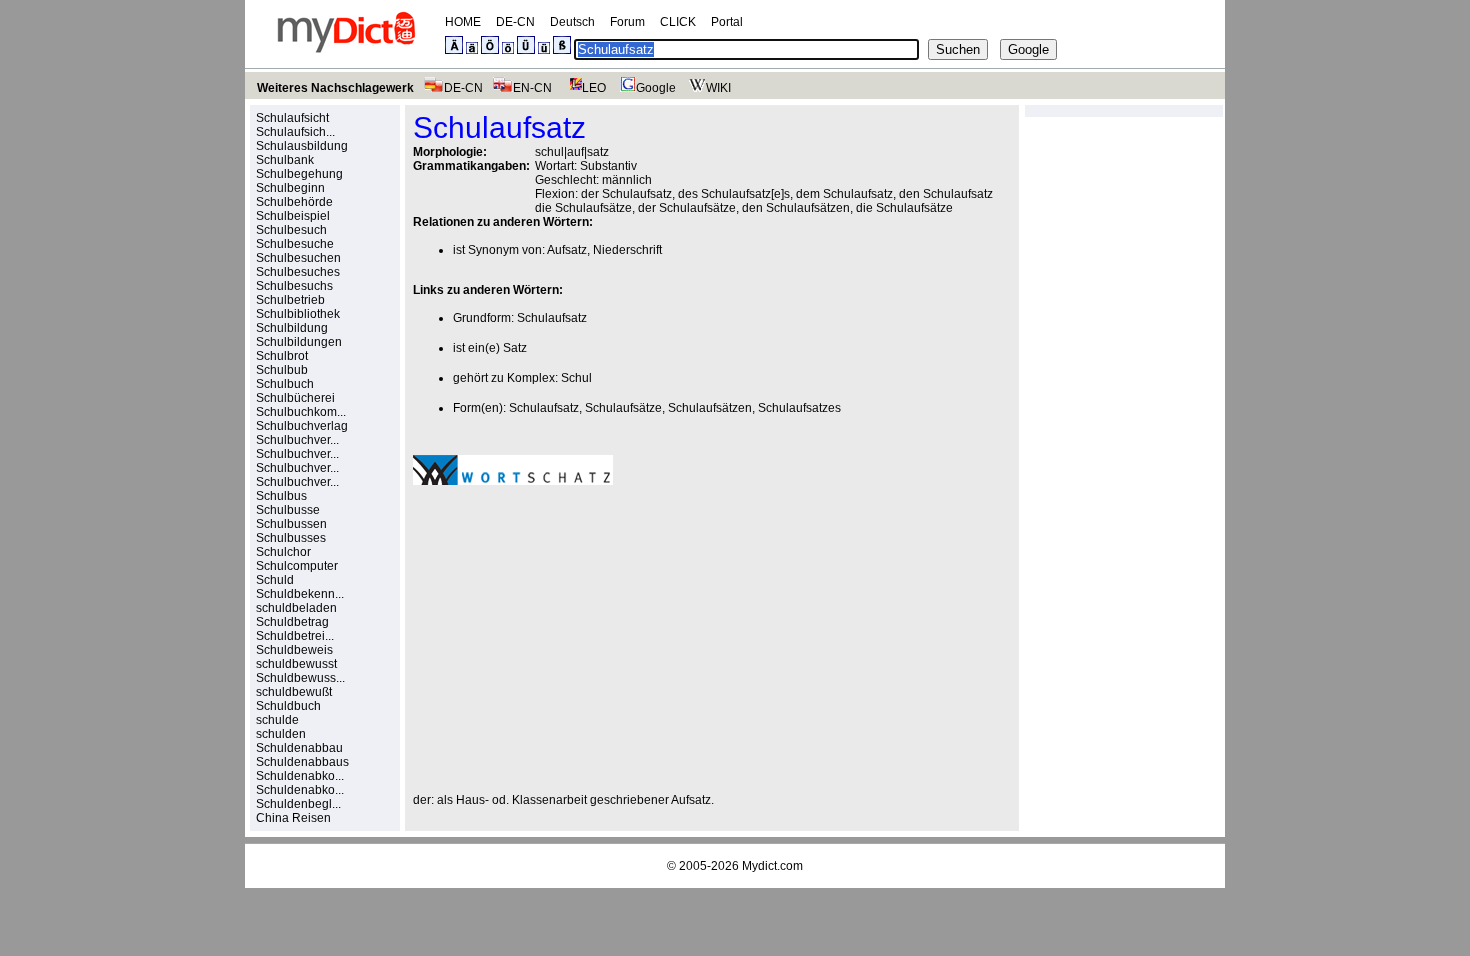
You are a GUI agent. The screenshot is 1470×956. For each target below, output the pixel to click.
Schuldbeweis (294, 650)
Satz (515, 348)
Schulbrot (282, 356)
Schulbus (281, 496)
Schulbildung (292, 328)
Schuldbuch (288, 706)
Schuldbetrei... (295, 636)
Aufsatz (567, 250)
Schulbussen (291, 524)
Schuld (275, 580)
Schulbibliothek (298, 314)
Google (656, 88)
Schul (576, 378)
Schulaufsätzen (710, 408)
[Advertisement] (581, 639)
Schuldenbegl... (298, 804)
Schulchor (283, 552)
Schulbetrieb (290, 300)
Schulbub (282, 370)
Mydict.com (772, 866)
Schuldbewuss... (300, 678)
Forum (627, 22)
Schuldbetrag (292, 622)
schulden (281, 734)
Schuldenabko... (300, 776)
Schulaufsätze (623, 408)
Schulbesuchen (298, 258)
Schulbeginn (290, 188)
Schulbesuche (295, 244)
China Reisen (293, 818)
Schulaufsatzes (799, 408)
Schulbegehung (299, 174)
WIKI (718, 88)
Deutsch (572, 22)
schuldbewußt (294, 692)
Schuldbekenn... (300, 594)
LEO (594, 88)
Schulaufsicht (292, 118)
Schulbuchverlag (302, 426)
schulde (277, 720)
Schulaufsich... (295, 132)
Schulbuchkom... (301, 412)
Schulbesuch (291, 230)
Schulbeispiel (293, 216)
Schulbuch (285, 384)
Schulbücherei (295, 398)
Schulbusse (288, 510)
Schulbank (285, 160)
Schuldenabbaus (302, 762)
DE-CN (515, 22)
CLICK (678, 22)
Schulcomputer (297, 566)
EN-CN (532, 88)
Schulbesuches (298, 272)
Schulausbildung (302, 146)
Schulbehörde (294, 202)
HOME (463, 22)
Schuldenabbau (299, 748)
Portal (727, 22)
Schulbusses (291, 538)
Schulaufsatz (552, 318)
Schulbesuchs (294, 286)
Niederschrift (627, 250)
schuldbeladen (296, 608)
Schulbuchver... (297, 440)
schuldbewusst (296, 664)
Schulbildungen (299, 342)
